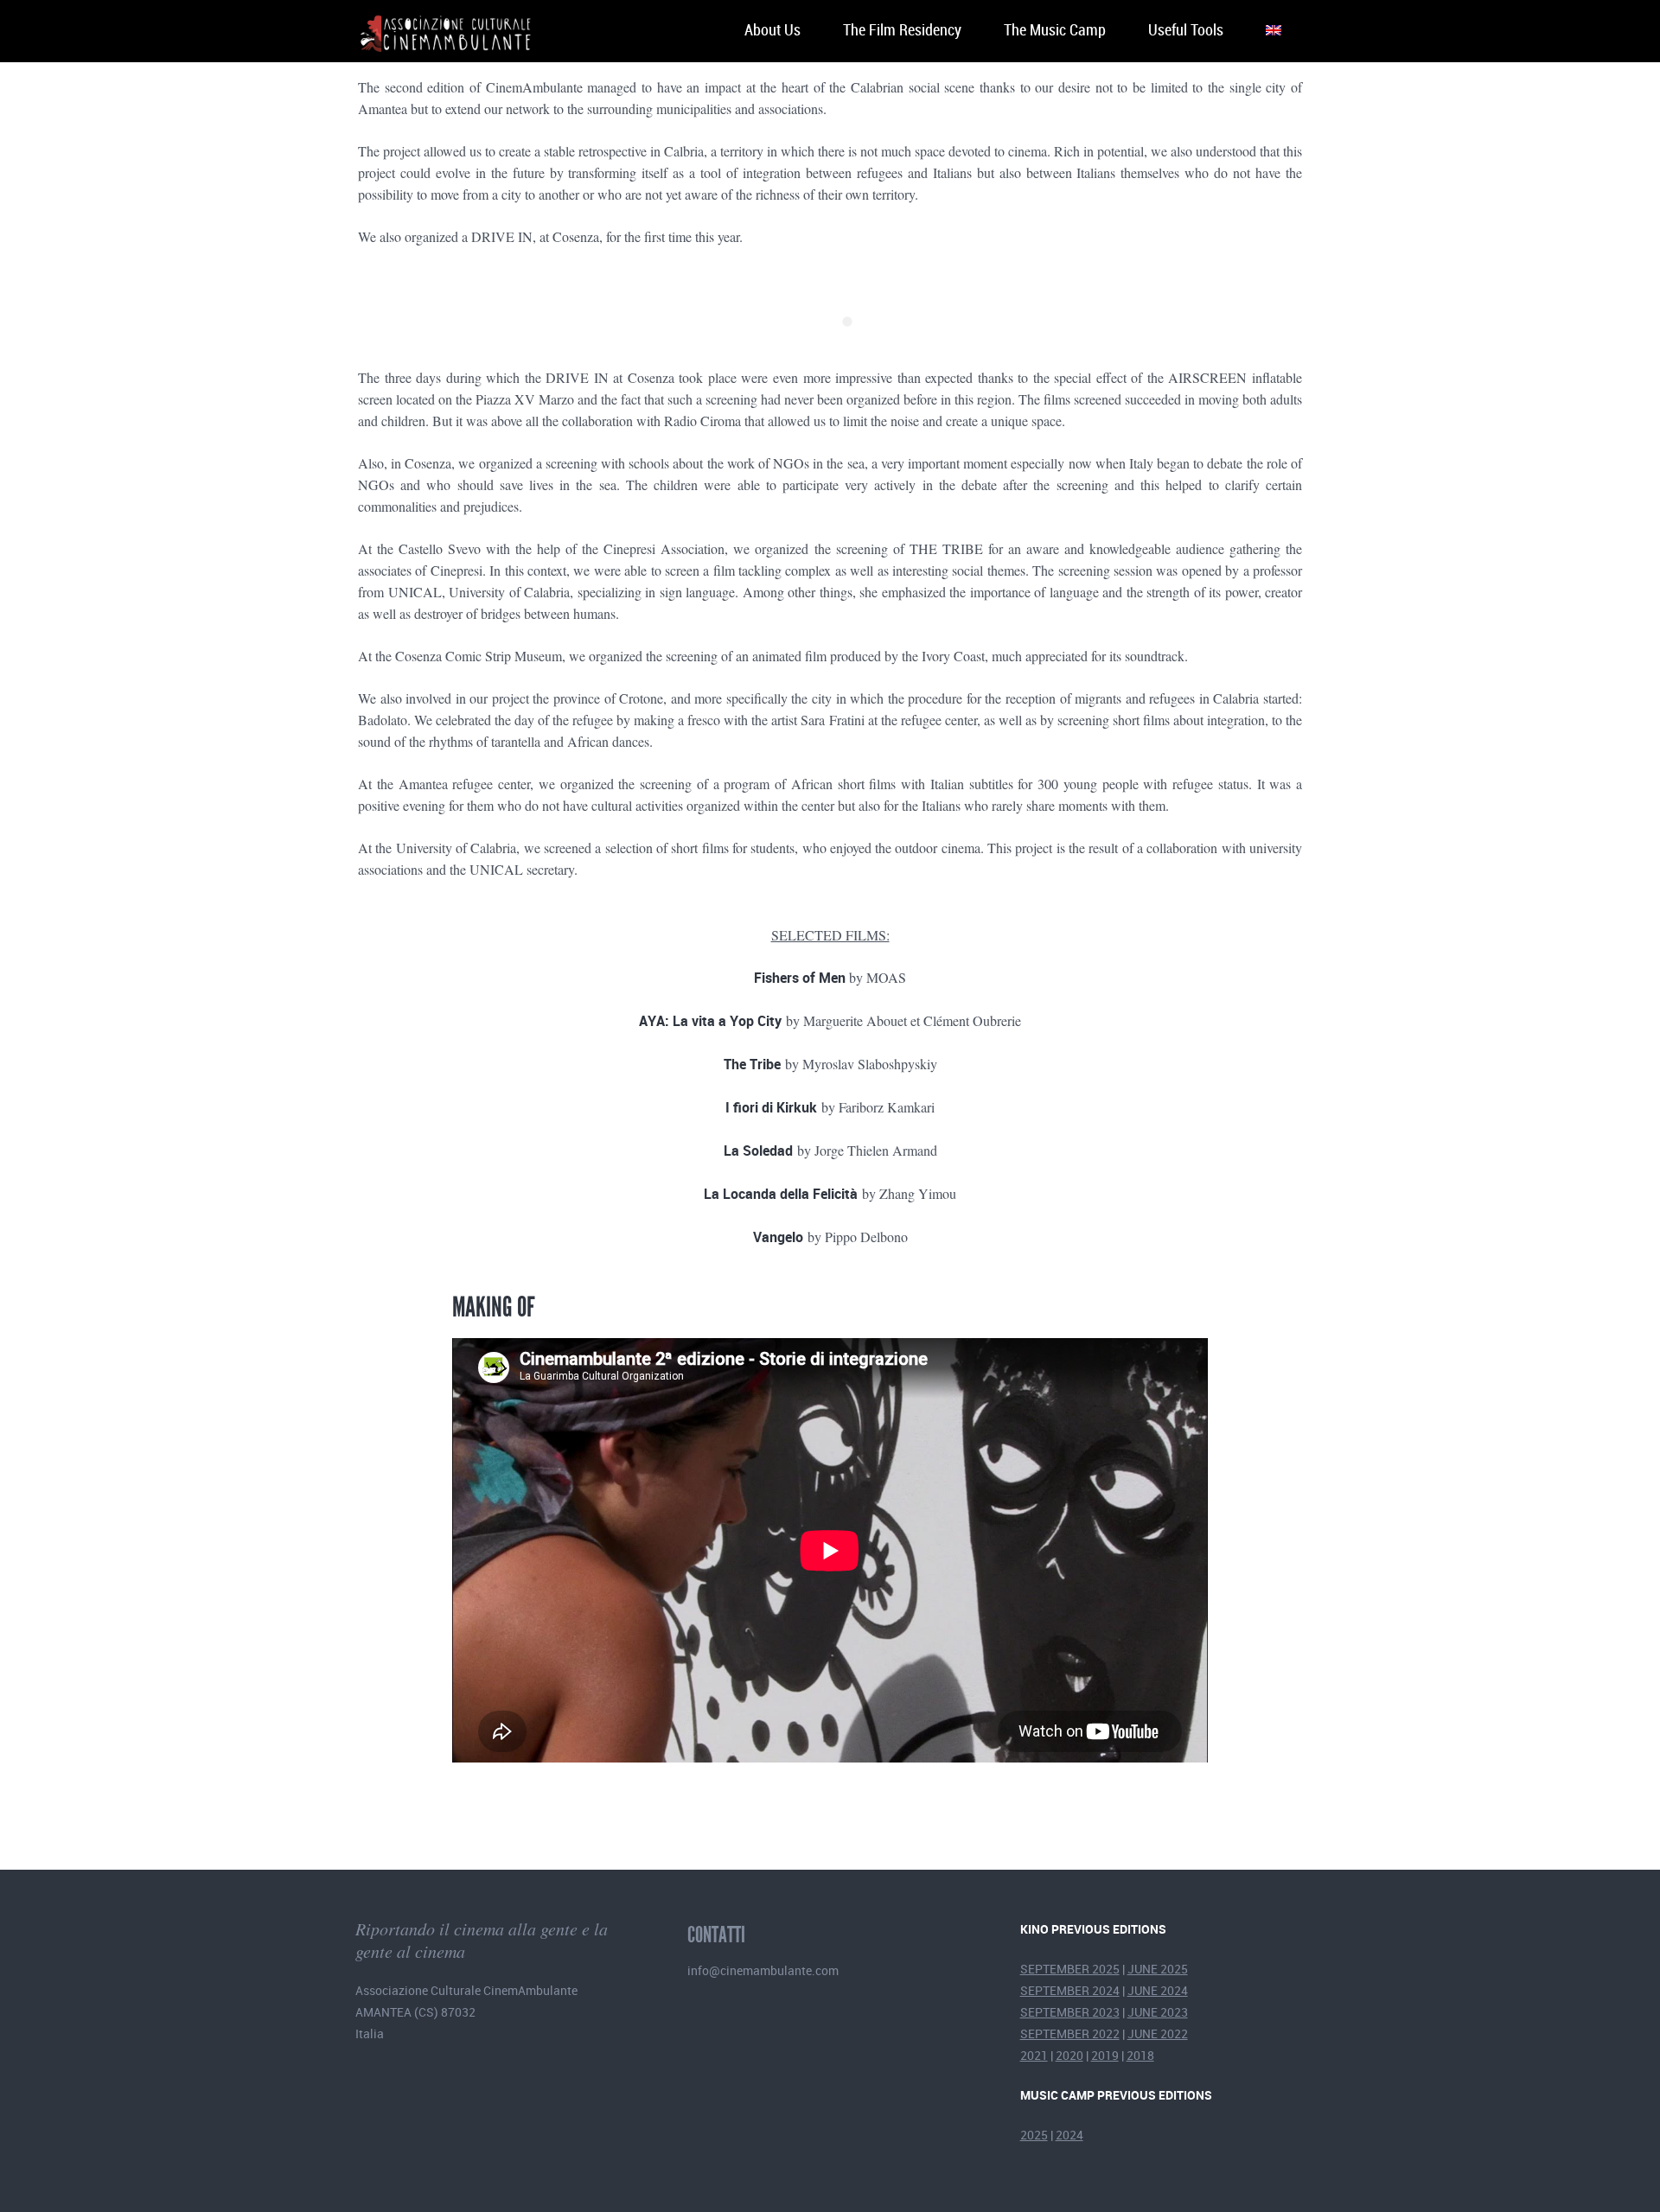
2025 (1034, 2135)
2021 (1034, 2055)
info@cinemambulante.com (763, 1970)
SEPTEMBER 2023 (1070, 2012)
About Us (773, 31)
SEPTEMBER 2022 (1070, 2034)
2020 (1069, 2055)
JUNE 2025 (1158, 1969)
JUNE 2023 (1158, 2012)
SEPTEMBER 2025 (1070, 1969)
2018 (1140, 2055)
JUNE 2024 (1158, 1990)
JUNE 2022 (1158, 2034)
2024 (1069, 2135)
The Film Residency (902, 31)
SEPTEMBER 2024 (1070, 1990)
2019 (1105, 2055)
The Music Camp (1055, 31)
